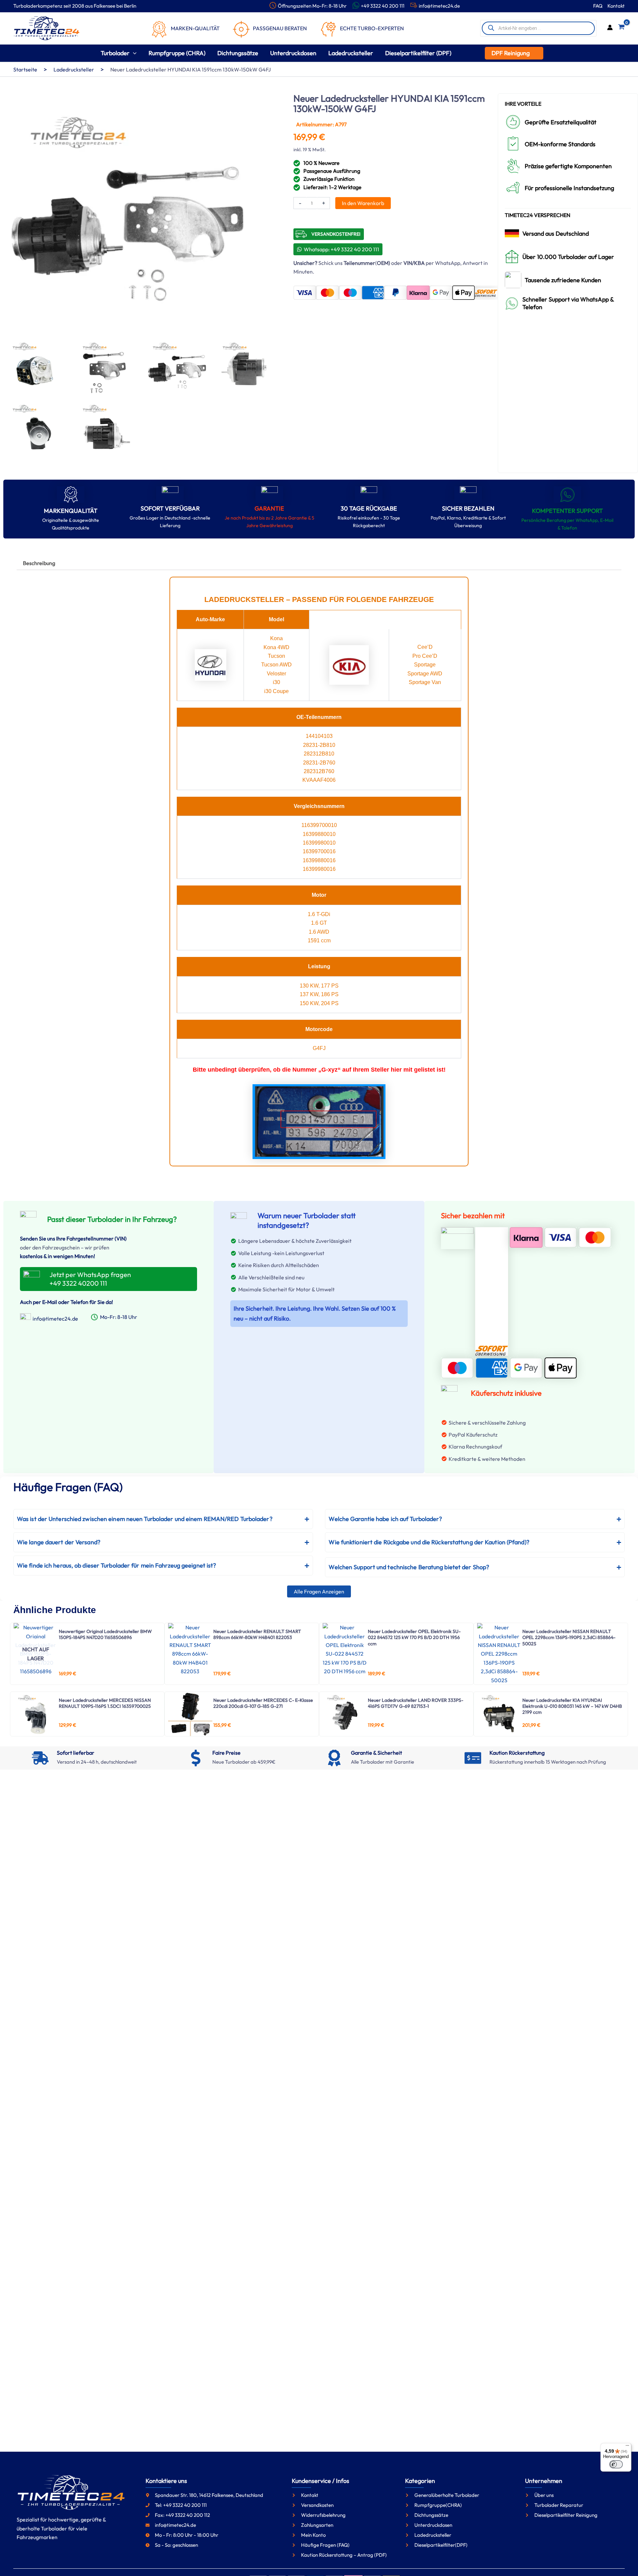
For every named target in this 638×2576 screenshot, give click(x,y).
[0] (621, 28)
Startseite (25, 69)
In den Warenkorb (363, 203)
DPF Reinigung (511, 53)
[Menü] (627, 2447)
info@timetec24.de (439, 6)
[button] (133, 53)
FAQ (598, 6)
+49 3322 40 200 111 (383, 6)
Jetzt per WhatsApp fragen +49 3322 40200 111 (90, 1279)
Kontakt (616, 6)
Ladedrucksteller (74, 69)
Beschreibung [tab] (39, 563)
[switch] (616, 2464)
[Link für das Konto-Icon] (610, 28)
